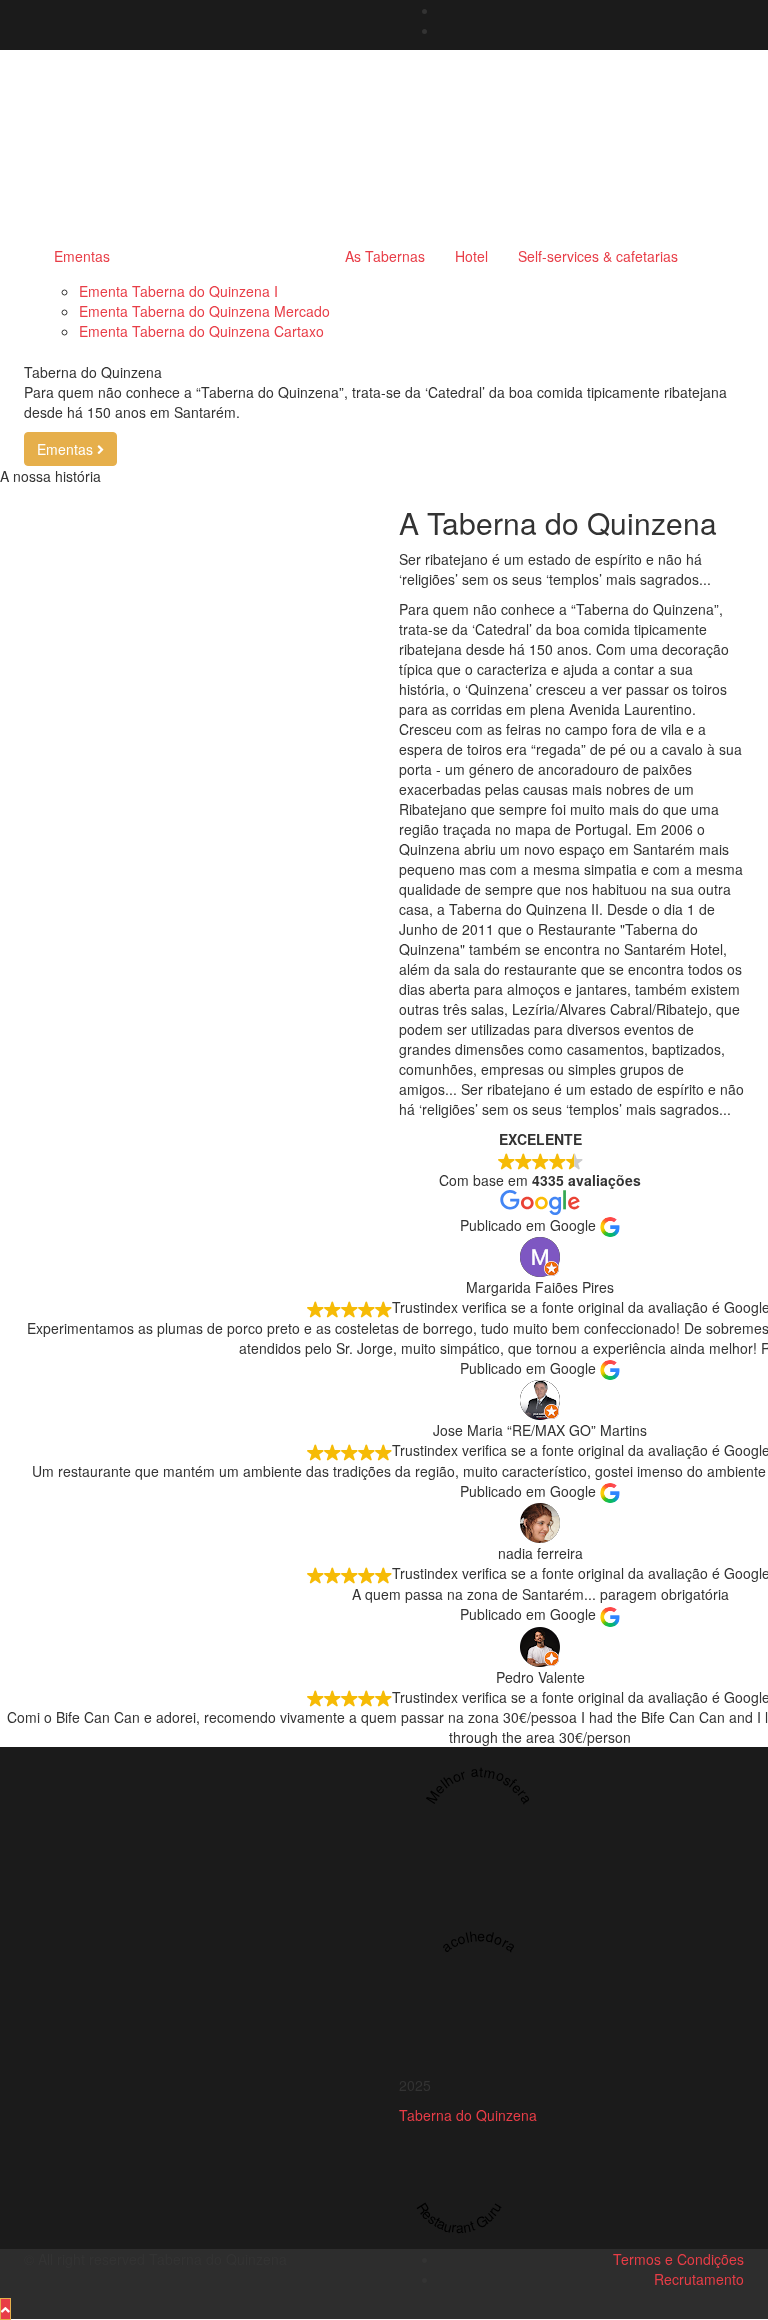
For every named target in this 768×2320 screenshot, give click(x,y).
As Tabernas (385, 256)
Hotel (471, 256)
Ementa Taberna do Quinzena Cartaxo (201, 331)
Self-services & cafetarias (598, 256)
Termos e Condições (678, 2259)
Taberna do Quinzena (468, 2115)
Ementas (82, 256)
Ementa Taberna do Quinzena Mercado (204, 311)
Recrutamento (699, 2279)
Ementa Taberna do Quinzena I (178, 291)
